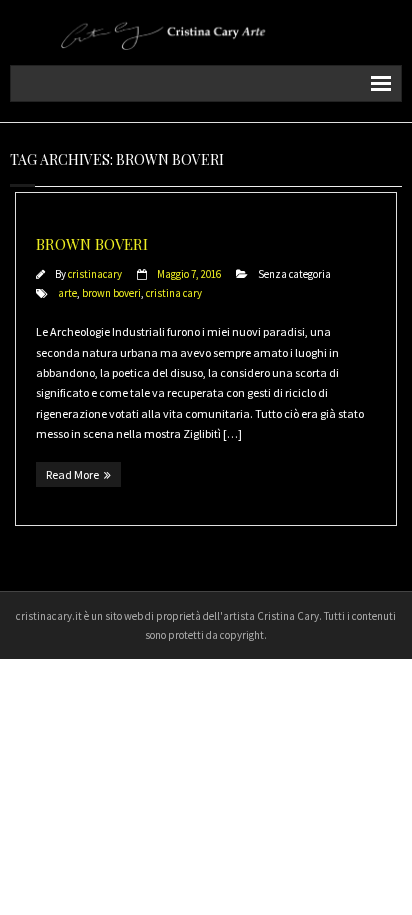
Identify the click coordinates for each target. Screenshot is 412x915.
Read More (72, 474)
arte (67, 293)
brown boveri (111, 293)
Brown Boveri (92, 244)
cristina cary (174, 293)
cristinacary (95, 274)
